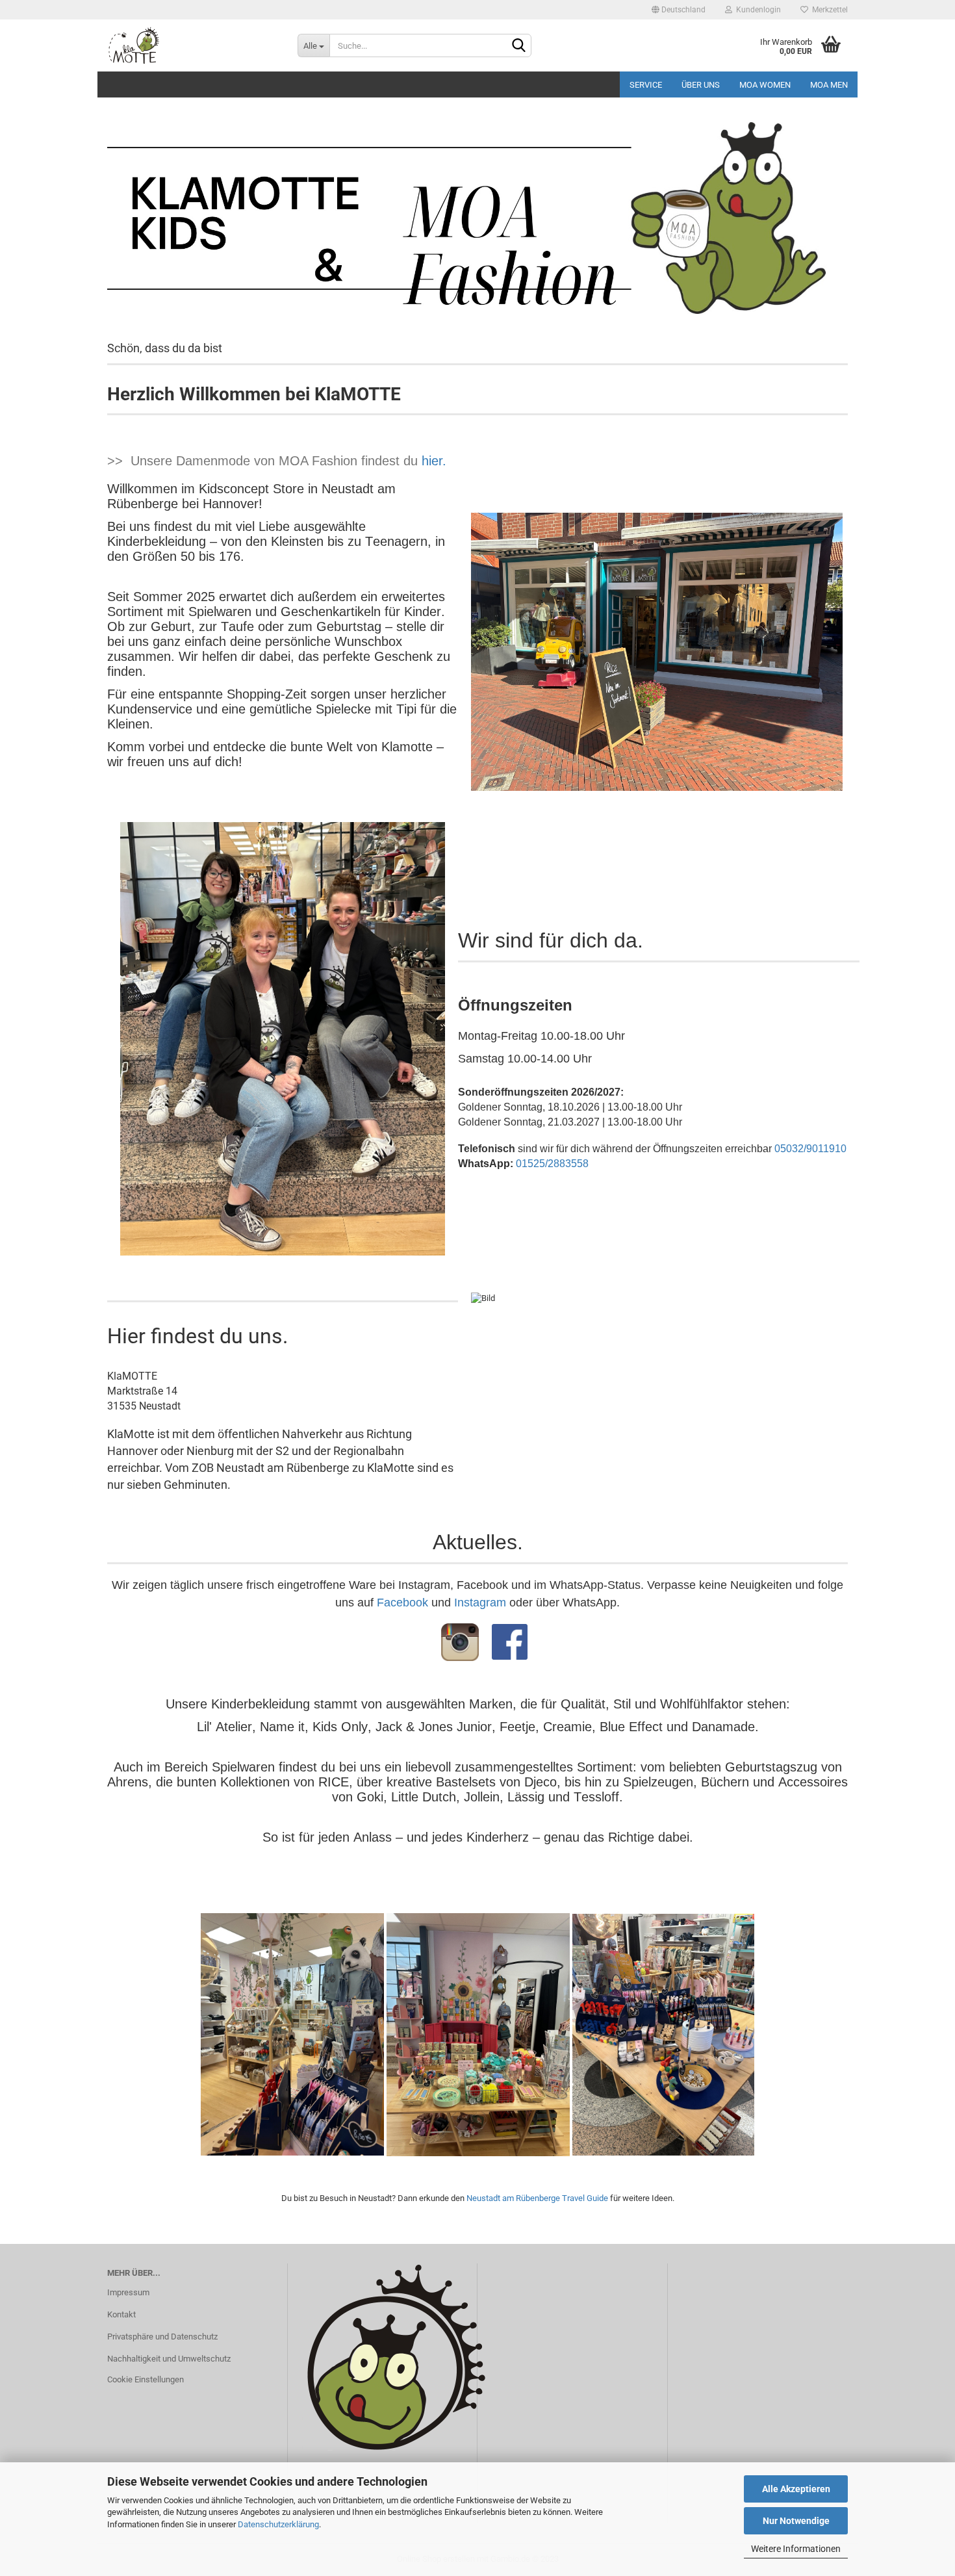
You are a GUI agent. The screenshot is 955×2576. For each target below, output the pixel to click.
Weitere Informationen (796, 2549)
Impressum (128, 2292)
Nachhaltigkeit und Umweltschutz (169, 2359)
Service (646, 85)
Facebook (402, 1603)
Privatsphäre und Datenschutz (162, 2337)
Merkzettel (828, 10)
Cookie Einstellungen (146, 2379)
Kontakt (121, 2314)
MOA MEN (829, 85)
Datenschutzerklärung (278, 2524)
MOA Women (765, 85)
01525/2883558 (552, 1164)
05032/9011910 (810, 1149)
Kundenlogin (757, 10)
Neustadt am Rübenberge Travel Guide (537, 2198)
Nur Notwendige (796, 2521)
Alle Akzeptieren (796, 2489)
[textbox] (659, 946)
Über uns (701, 85)
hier (432, 461)
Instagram (480, 1603)
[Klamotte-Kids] (193, 45)
